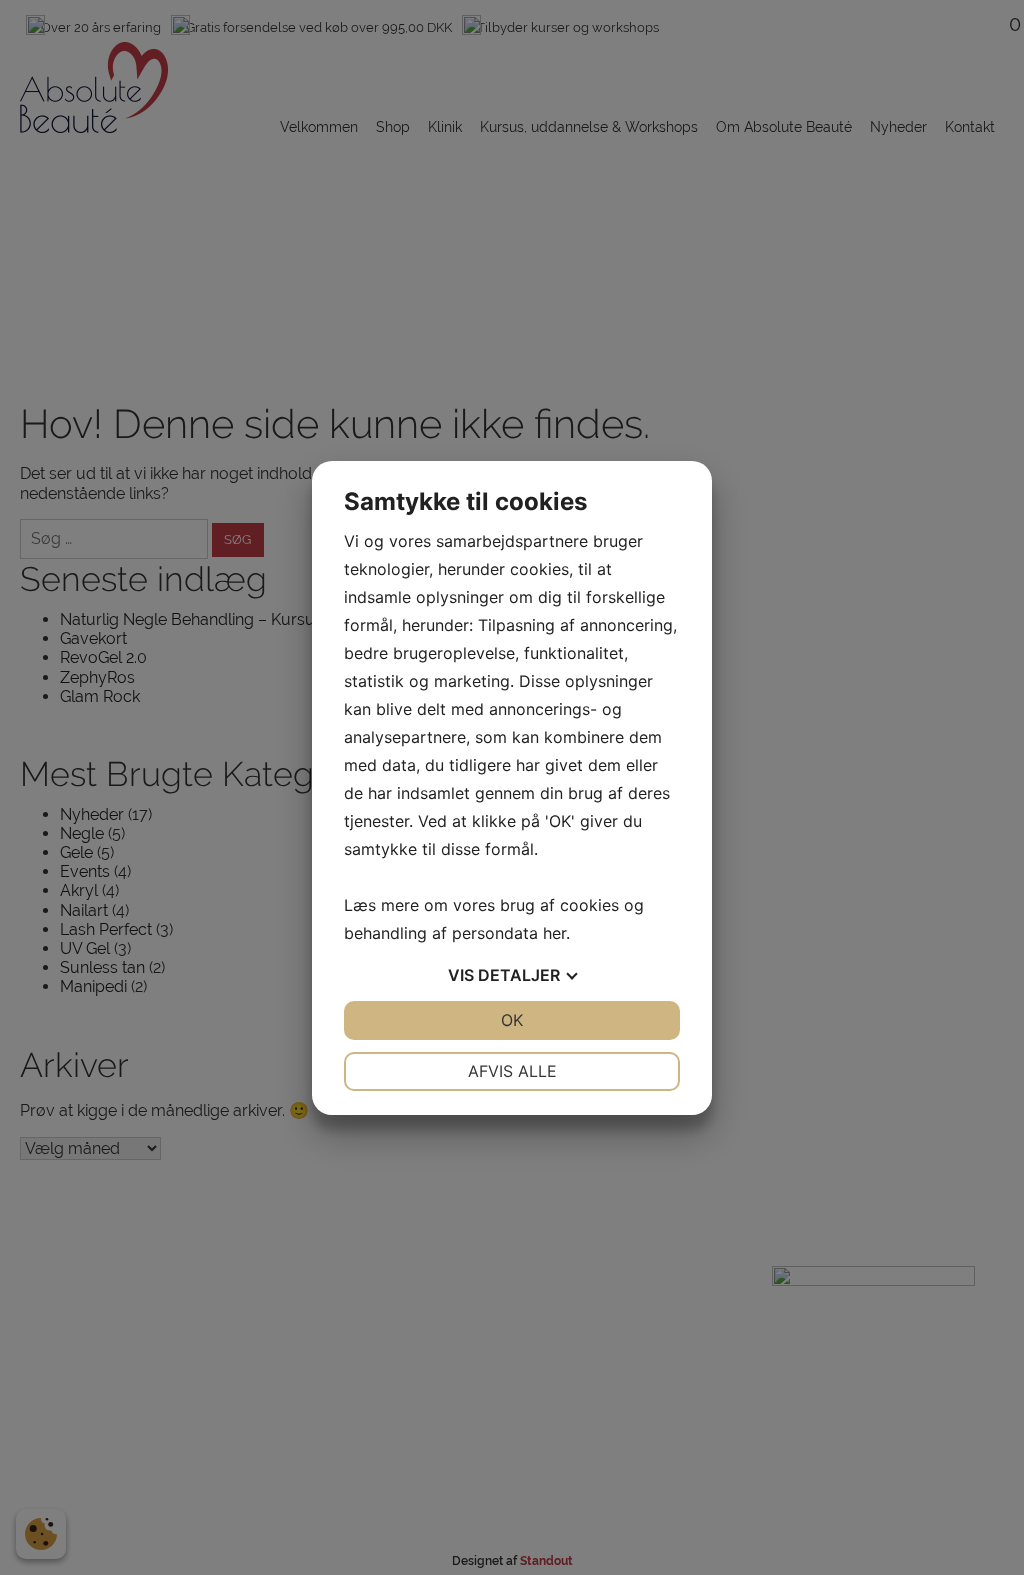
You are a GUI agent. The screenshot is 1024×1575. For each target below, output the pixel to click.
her (554, 933)
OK (512, 1020)
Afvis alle (512, 1071)
